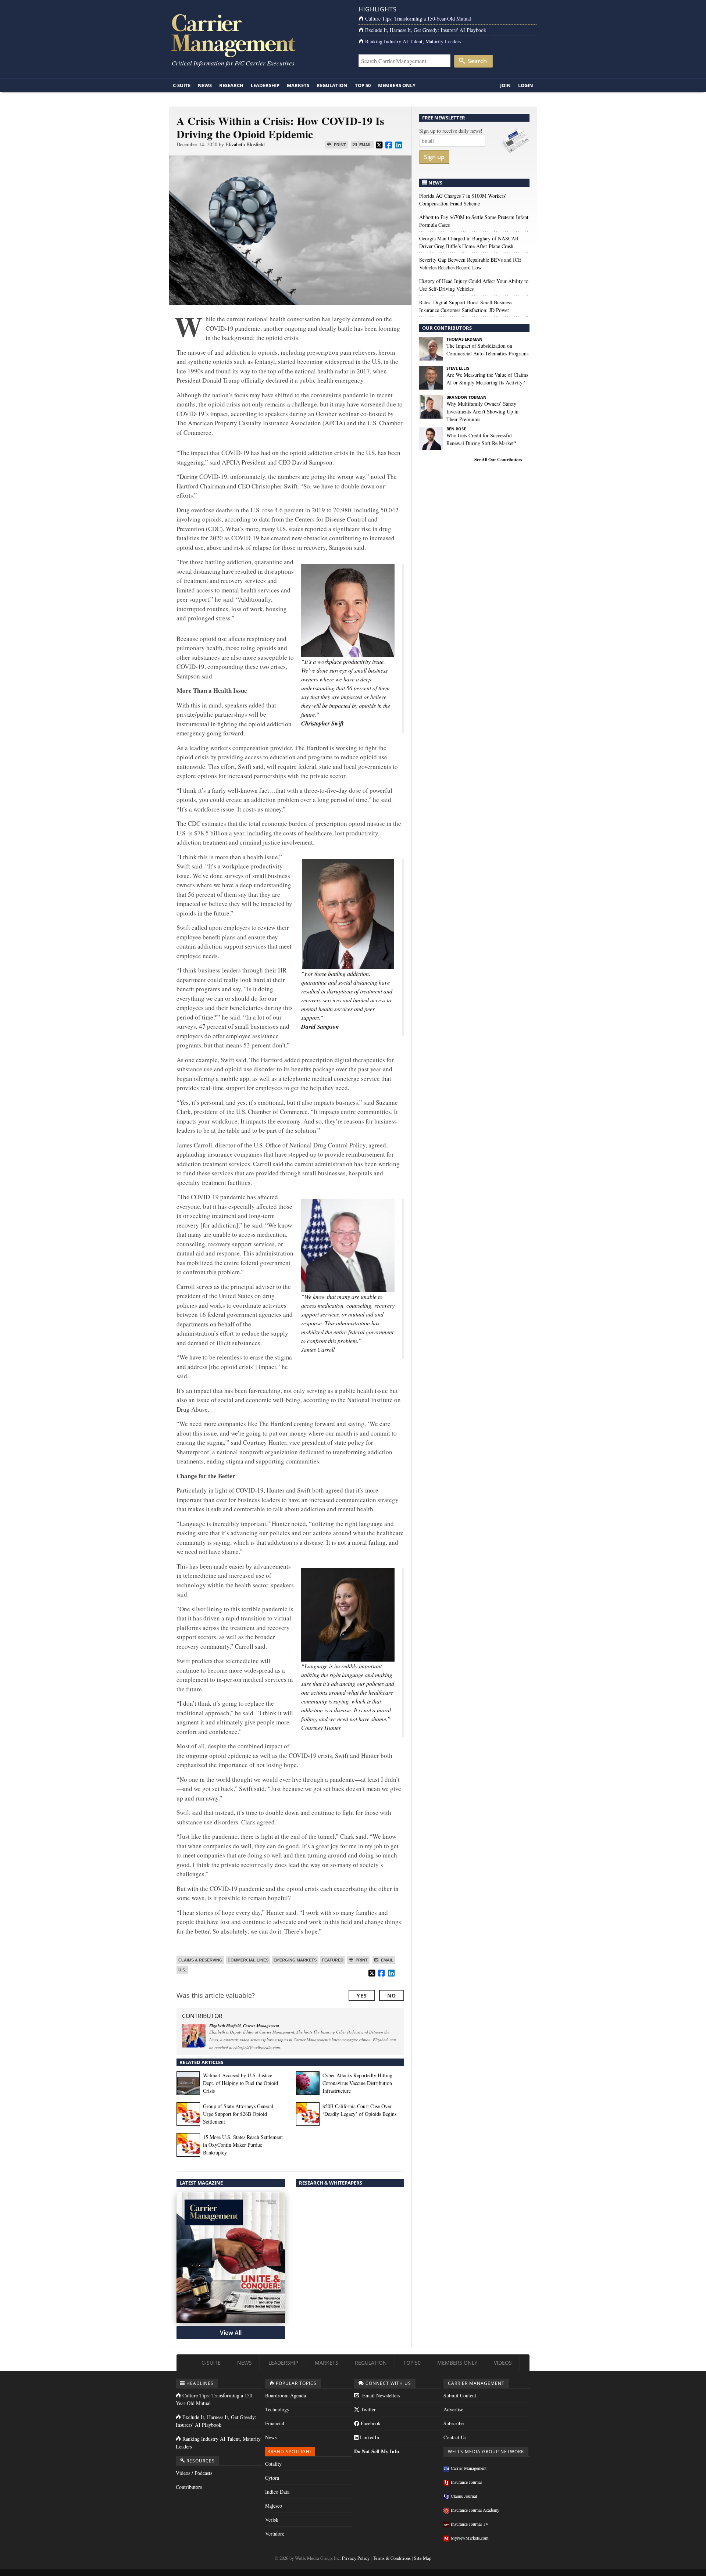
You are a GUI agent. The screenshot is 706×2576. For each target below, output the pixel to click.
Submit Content (460, 2395)
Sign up (434, 157)
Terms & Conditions (392, 2558)
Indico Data (277, 2492)
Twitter (368, 2409)
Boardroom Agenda (286, 2395)
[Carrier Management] (258, 35)
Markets (298, 85)
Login (526, 85)
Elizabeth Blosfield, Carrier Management (244, 2026)
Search (477, 61)
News (205, 85)
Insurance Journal (466, 2482)
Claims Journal (464, 2496)
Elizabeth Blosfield (245, 144)
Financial (275, 2423)
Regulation (332, 85)
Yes (362, 1995)
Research (231, 85)
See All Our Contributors (498, 460)
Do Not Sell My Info (377, 2451)
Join (505, 85)
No (392, 1995)
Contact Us (455, 2437)
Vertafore (275, 2534)
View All (231, 2333)
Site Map (423, 2558)
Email (365, 145)
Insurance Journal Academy (475, 2510)
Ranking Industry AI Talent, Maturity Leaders (413, 41)
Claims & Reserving (200, 1960)
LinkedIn (369, 2437)
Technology (277, 2409)
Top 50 (363, 85)
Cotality (273, 2464)
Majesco (274, 2506)
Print (339, 145)
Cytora (272, 2478)
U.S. (182, 1970)
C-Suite (182, 85)
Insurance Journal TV (470, 2524)
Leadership (265, 85)
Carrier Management (469, 2468)
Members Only (397, 85)
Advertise (453, 2409)
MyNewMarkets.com (470, 2538)
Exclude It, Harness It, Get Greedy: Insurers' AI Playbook (426, 30)
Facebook (370, 2423)
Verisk (272, 2520)
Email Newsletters (380, 2395)
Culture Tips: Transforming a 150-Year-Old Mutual (418, 19)
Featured (333, 1960)
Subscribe (454, 2423)
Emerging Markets (295, 1960)
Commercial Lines (248, 1960)
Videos (503, 2363)
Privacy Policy (356, 2558)
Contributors (189, 2487)
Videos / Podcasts (194, 2473)
